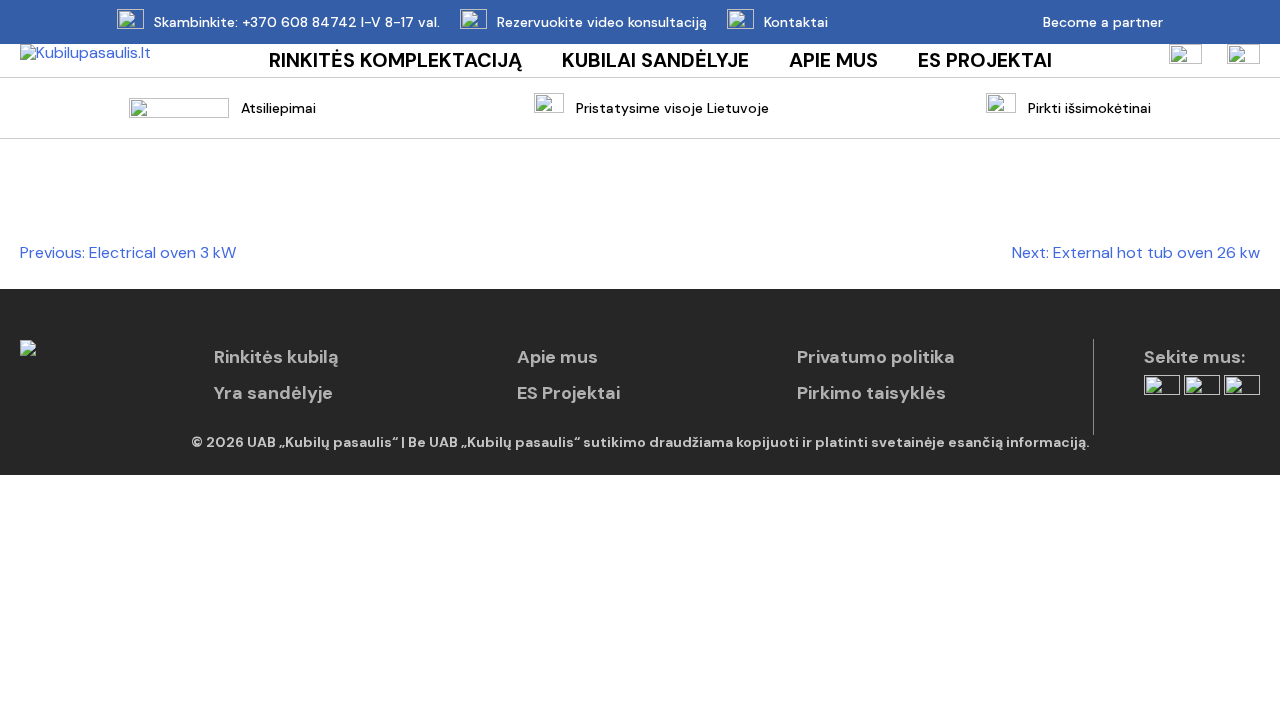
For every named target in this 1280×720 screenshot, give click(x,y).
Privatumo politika (876, 357)
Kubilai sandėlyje (655, 60)
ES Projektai (985, 60)
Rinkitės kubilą (276, 357)
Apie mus (833, 60)
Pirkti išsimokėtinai (1089, 108)
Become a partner (1103, 22)
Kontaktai (796, 22)
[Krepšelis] (1243, 60)
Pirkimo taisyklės (871, 393)
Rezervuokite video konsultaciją (602, 22)
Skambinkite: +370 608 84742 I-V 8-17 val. (297, 22)
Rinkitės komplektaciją (395, 60)
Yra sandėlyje (273, 393)
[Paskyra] (1185, 60)
